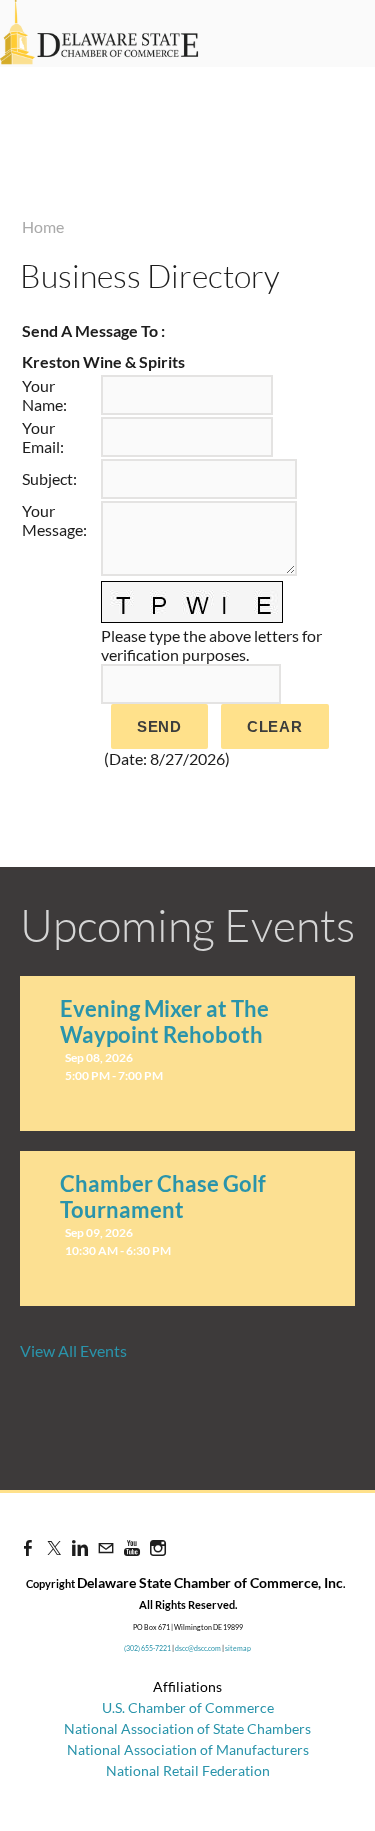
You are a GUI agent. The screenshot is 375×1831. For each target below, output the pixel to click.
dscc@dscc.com (198, 1648)
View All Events (73, 1350)
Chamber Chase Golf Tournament (163, 1196)
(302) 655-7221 (147, 1648)
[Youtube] (132, 1547)
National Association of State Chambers (187, 1728)
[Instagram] (158, 1547)
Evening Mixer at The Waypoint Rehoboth (164, 1021)
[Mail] (106, 1547)
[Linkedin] (80, 1547)
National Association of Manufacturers (188, 1749)
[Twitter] (54, 1547)
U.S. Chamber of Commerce (188, 1707)
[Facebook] (28, 1547)
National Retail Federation (188, 1770)
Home (43, 226)
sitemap (238, 1648)
